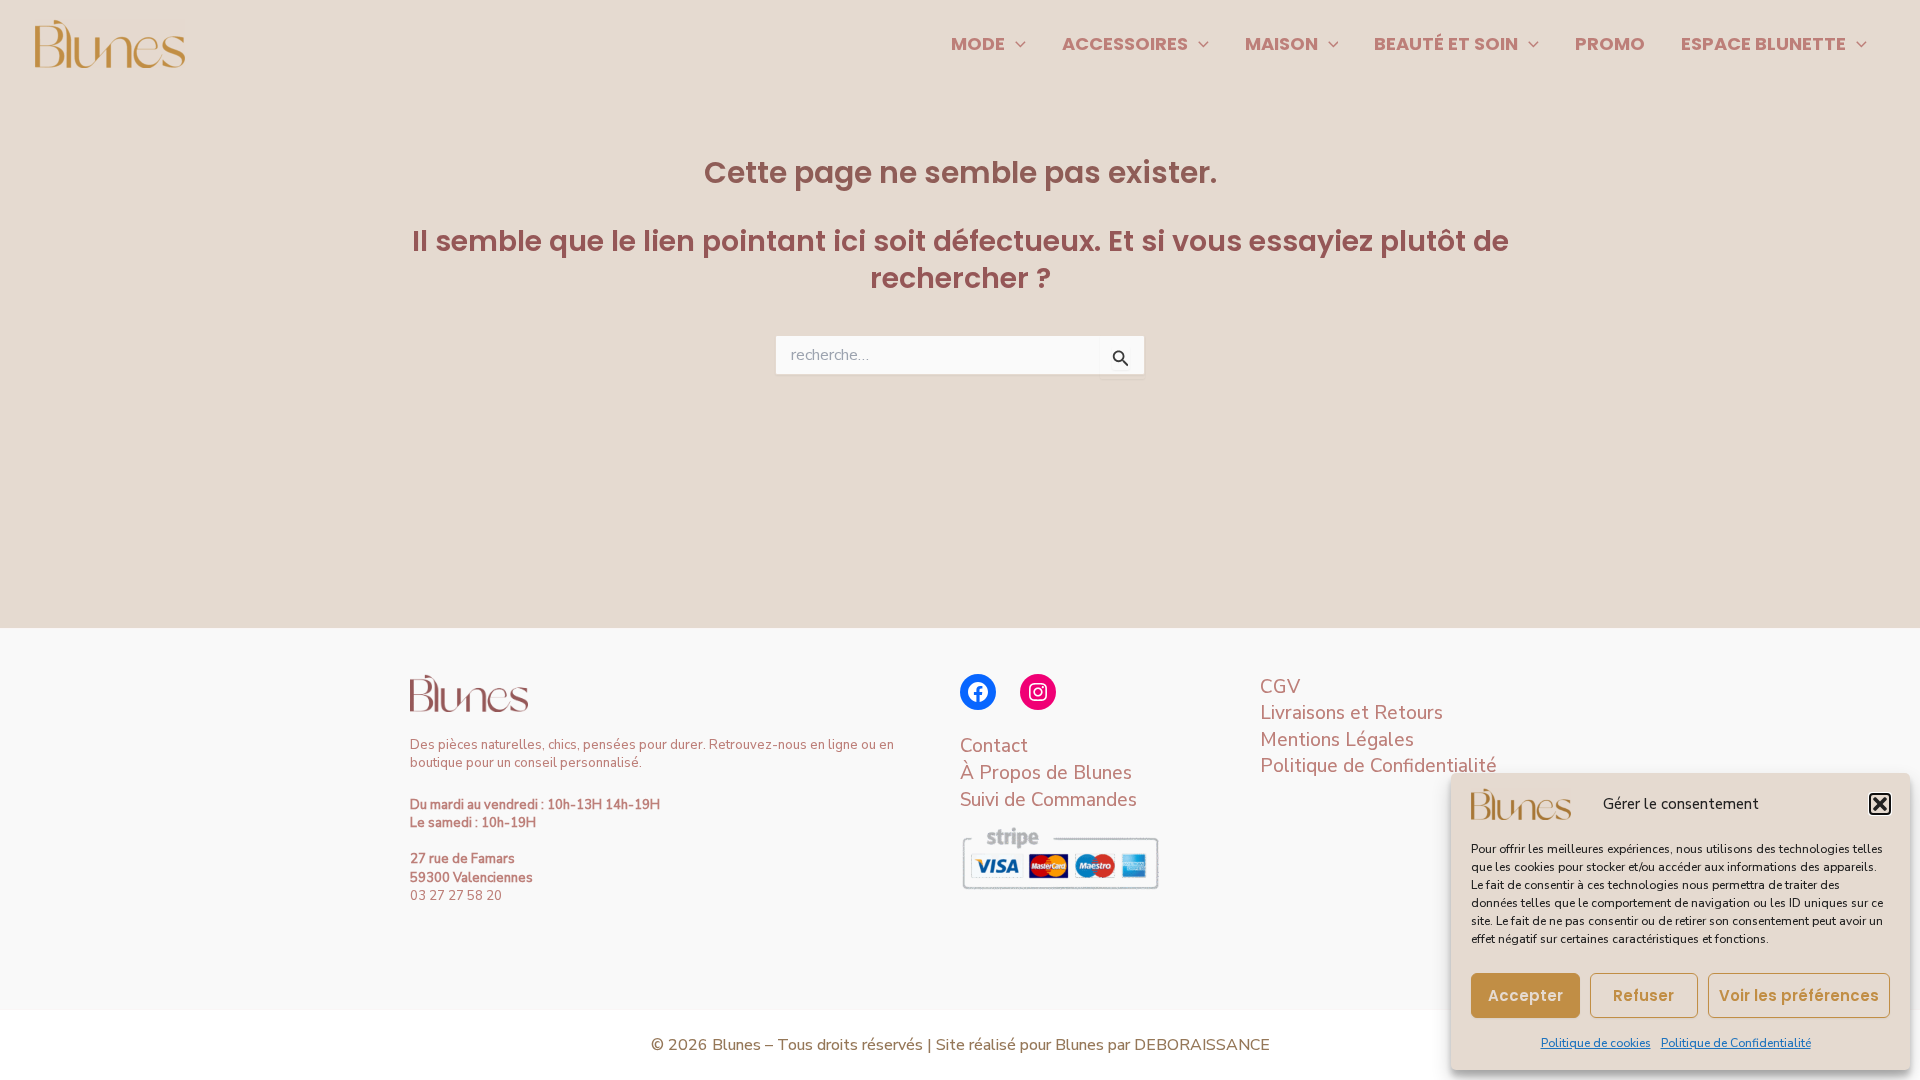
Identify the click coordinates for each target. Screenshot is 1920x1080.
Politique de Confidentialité (1736, 1043)
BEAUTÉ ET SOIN (1446, 43)
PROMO (1610, 43)
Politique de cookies (1596, 1043)
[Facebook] (978, 692)
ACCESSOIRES (1125, 43)
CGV (1280, 687)
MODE (978, 43)
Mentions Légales (1337, 740)
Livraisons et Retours (1351, 713)
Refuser (1643, 995)
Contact (994, 746)
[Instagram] (1038, 692)
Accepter (1525, 995)
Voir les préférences (1799, 995)
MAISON (1281, 43)
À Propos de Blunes (1046, 773)
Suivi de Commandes (1048, 800)
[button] (1880, 804)
